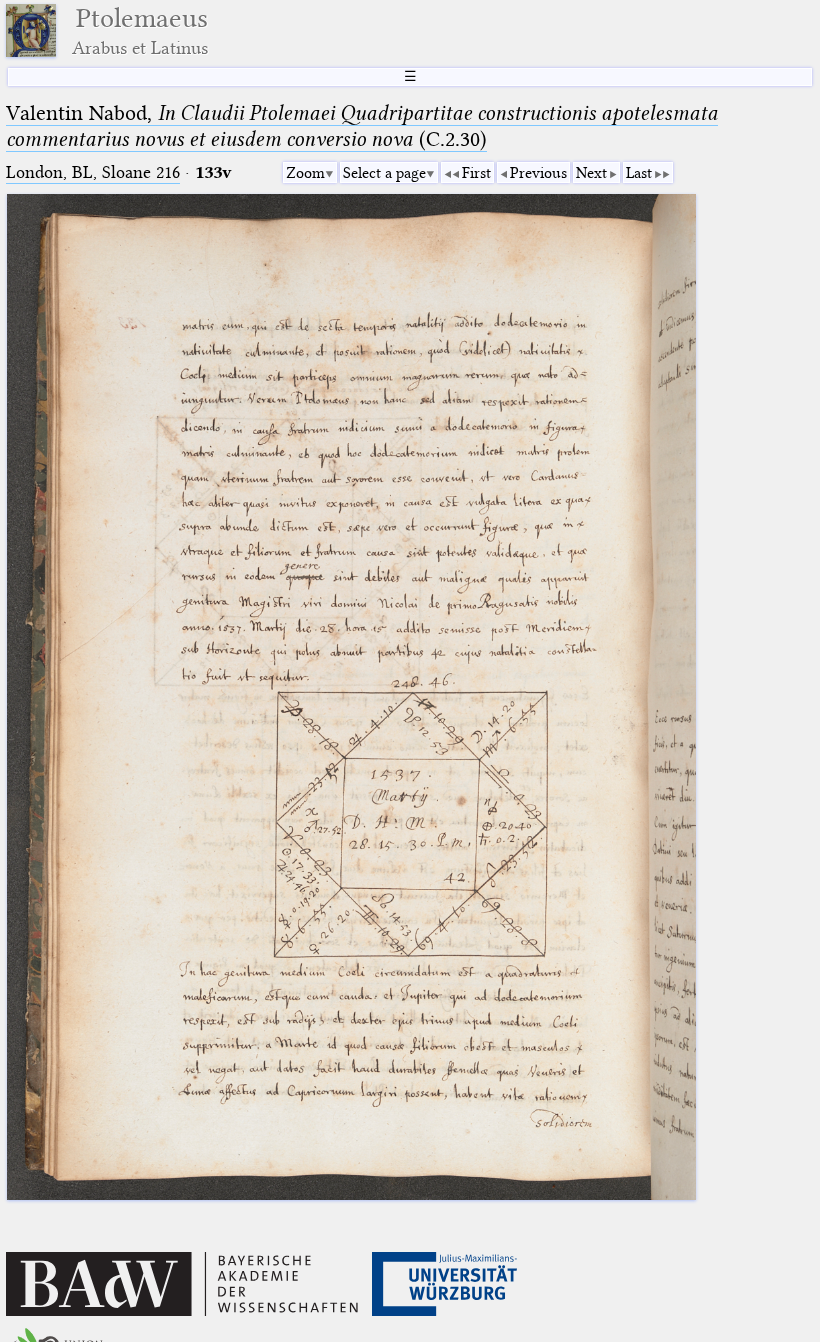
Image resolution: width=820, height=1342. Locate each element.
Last (639, 173)
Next (591, 173)
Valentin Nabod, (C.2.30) (362, 126)
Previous (538, 173)
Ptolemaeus (140, 30)
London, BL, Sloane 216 (93, 172)
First (476, 173)
